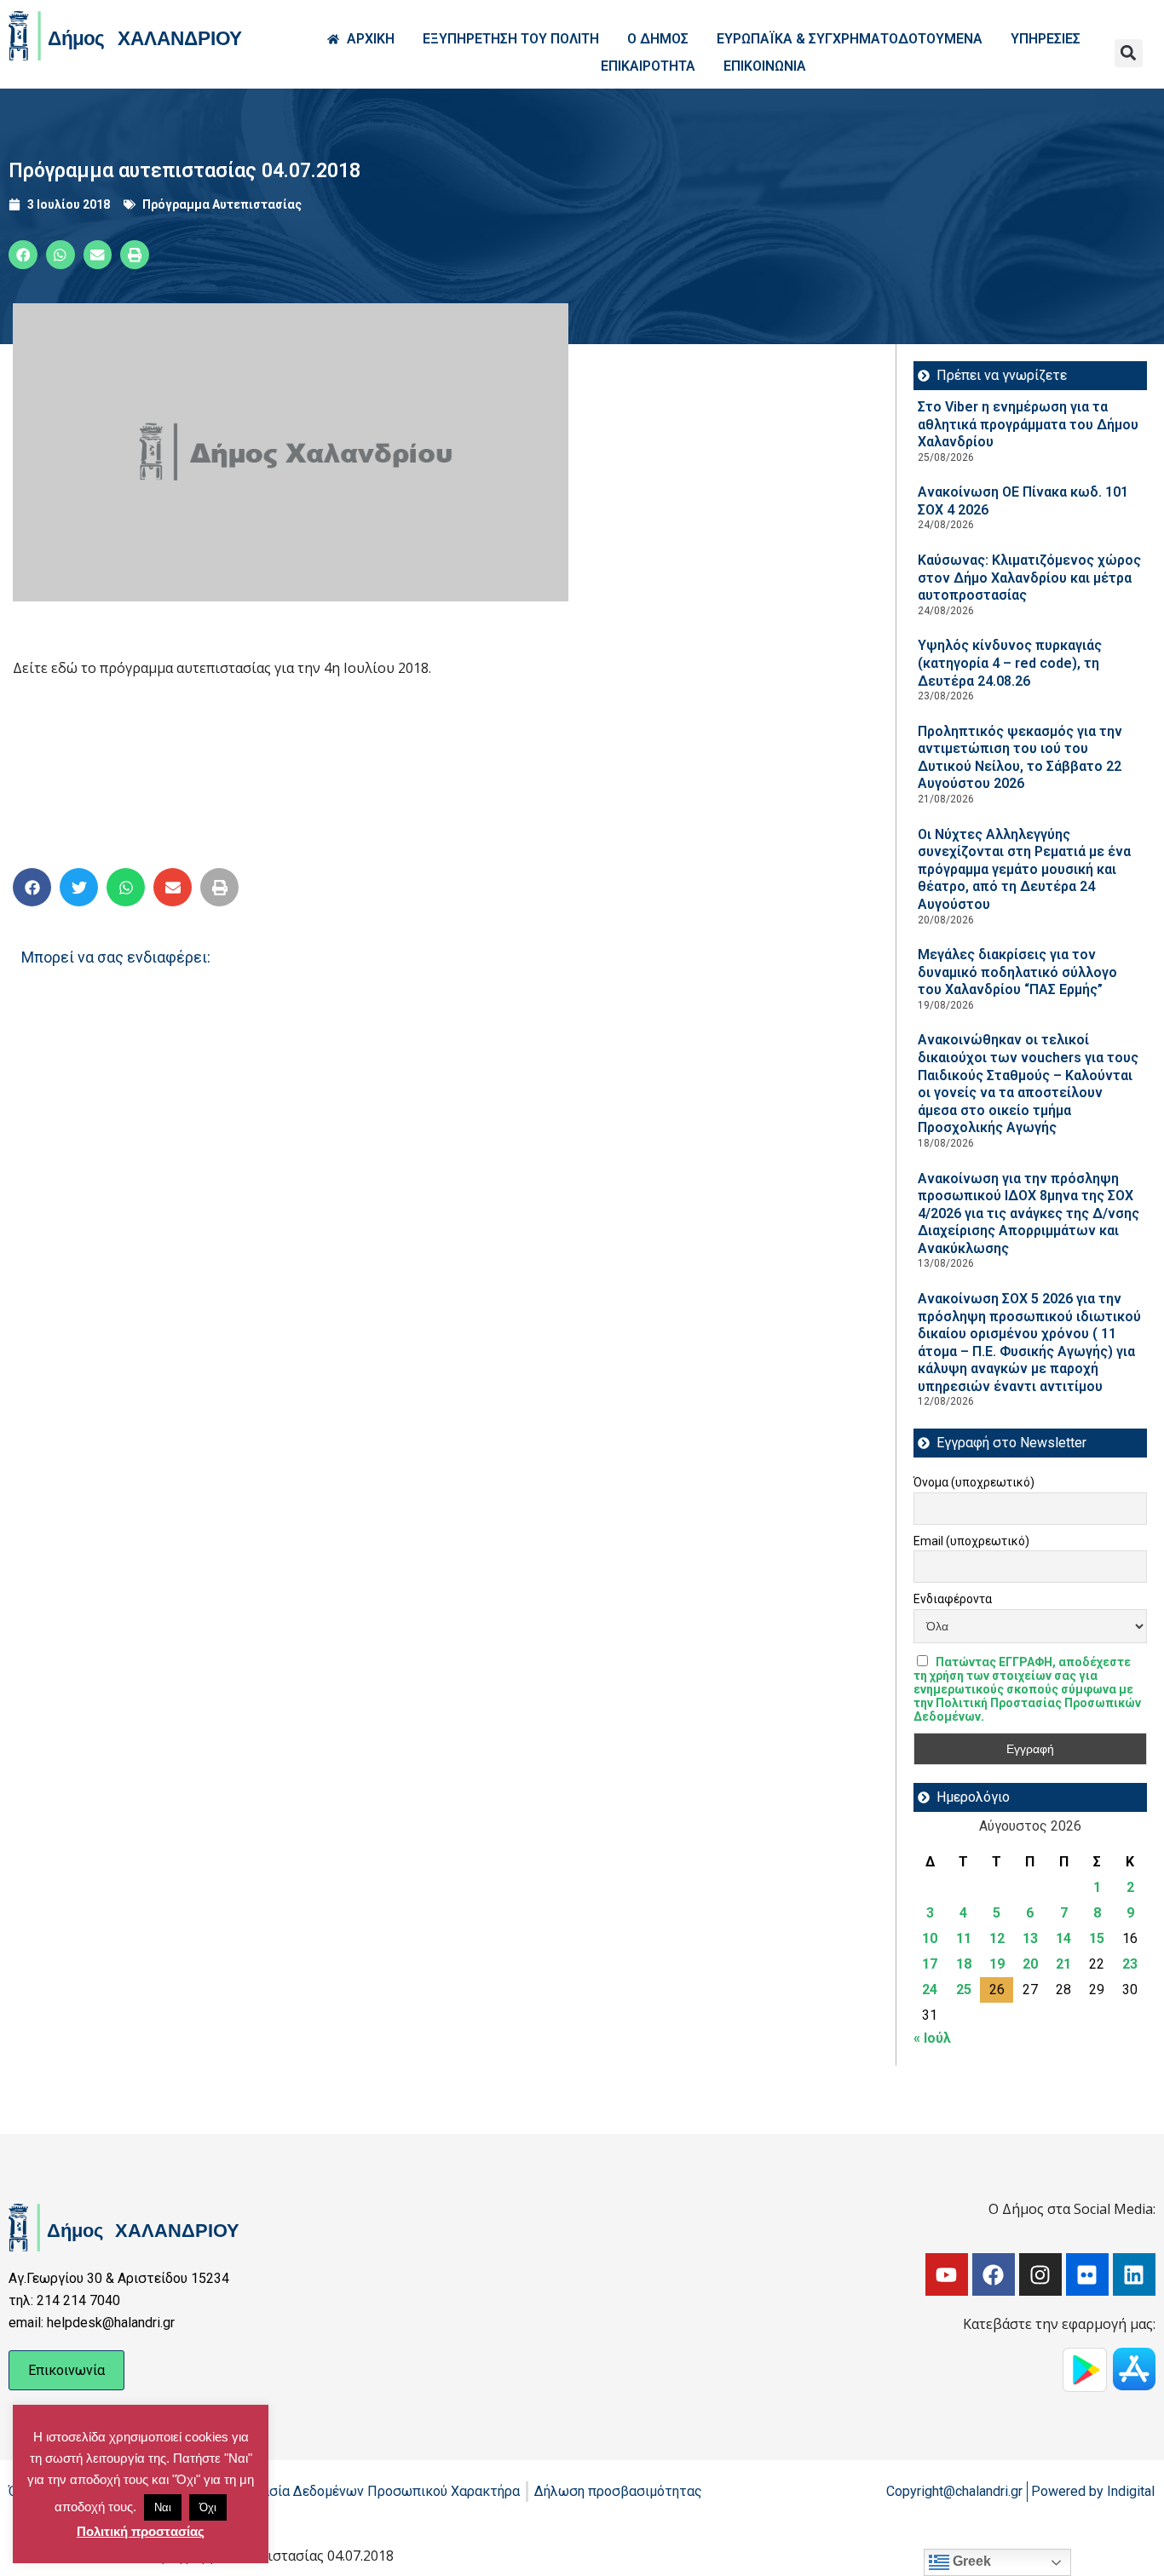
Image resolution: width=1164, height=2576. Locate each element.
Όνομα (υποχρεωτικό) (974, 1482)
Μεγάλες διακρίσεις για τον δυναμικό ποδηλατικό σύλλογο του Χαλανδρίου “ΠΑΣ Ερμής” (1017, 972)
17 (930, 1964)
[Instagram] (1040, 2274)
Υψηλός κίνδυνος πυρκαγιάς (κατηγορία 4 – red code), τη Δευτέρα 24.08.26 (1010, 663)
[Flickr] (1087, 2274)
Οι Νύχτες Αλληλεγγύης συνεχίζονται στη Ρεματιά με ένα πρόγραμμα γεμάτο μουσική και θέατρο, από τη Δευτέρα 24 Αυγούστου (1024, 869)
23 (1130, 1964)
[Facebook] (994, 2274)
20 (1030, 1964)
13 (1030, 1938)
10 (930, 1938)
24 (930, 1989)
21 (1063, 1964)
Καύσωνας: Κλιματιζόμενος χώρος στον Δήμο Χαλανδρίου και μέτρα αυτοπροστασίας (1029, 578)
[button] (1129, 53)
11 (964, 1938)
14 (1063, 1938)
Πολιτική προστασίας (141, 2531)
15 (1097, 1938)
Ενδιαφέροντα (953, 1599)
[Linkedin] (1134, 2274)
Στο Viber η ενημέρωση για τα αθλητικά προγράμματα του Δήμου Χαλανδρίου (1028, 424)
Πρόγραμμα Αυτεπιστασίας (222, 204)
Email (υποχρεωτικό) (971, 1541)
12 (997, 1938)
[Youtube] (947, 2274)
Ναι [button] (163, 2507)
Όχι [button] (208, 2507)
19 (997, 1964)
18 (964, 1964)
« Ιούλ (932, 2038)
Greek (970, 2561)
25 (964, 1989)
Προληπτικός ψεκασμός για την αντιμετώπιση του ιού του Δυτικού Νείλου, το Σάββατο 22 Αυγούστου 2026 (1020, 758)
